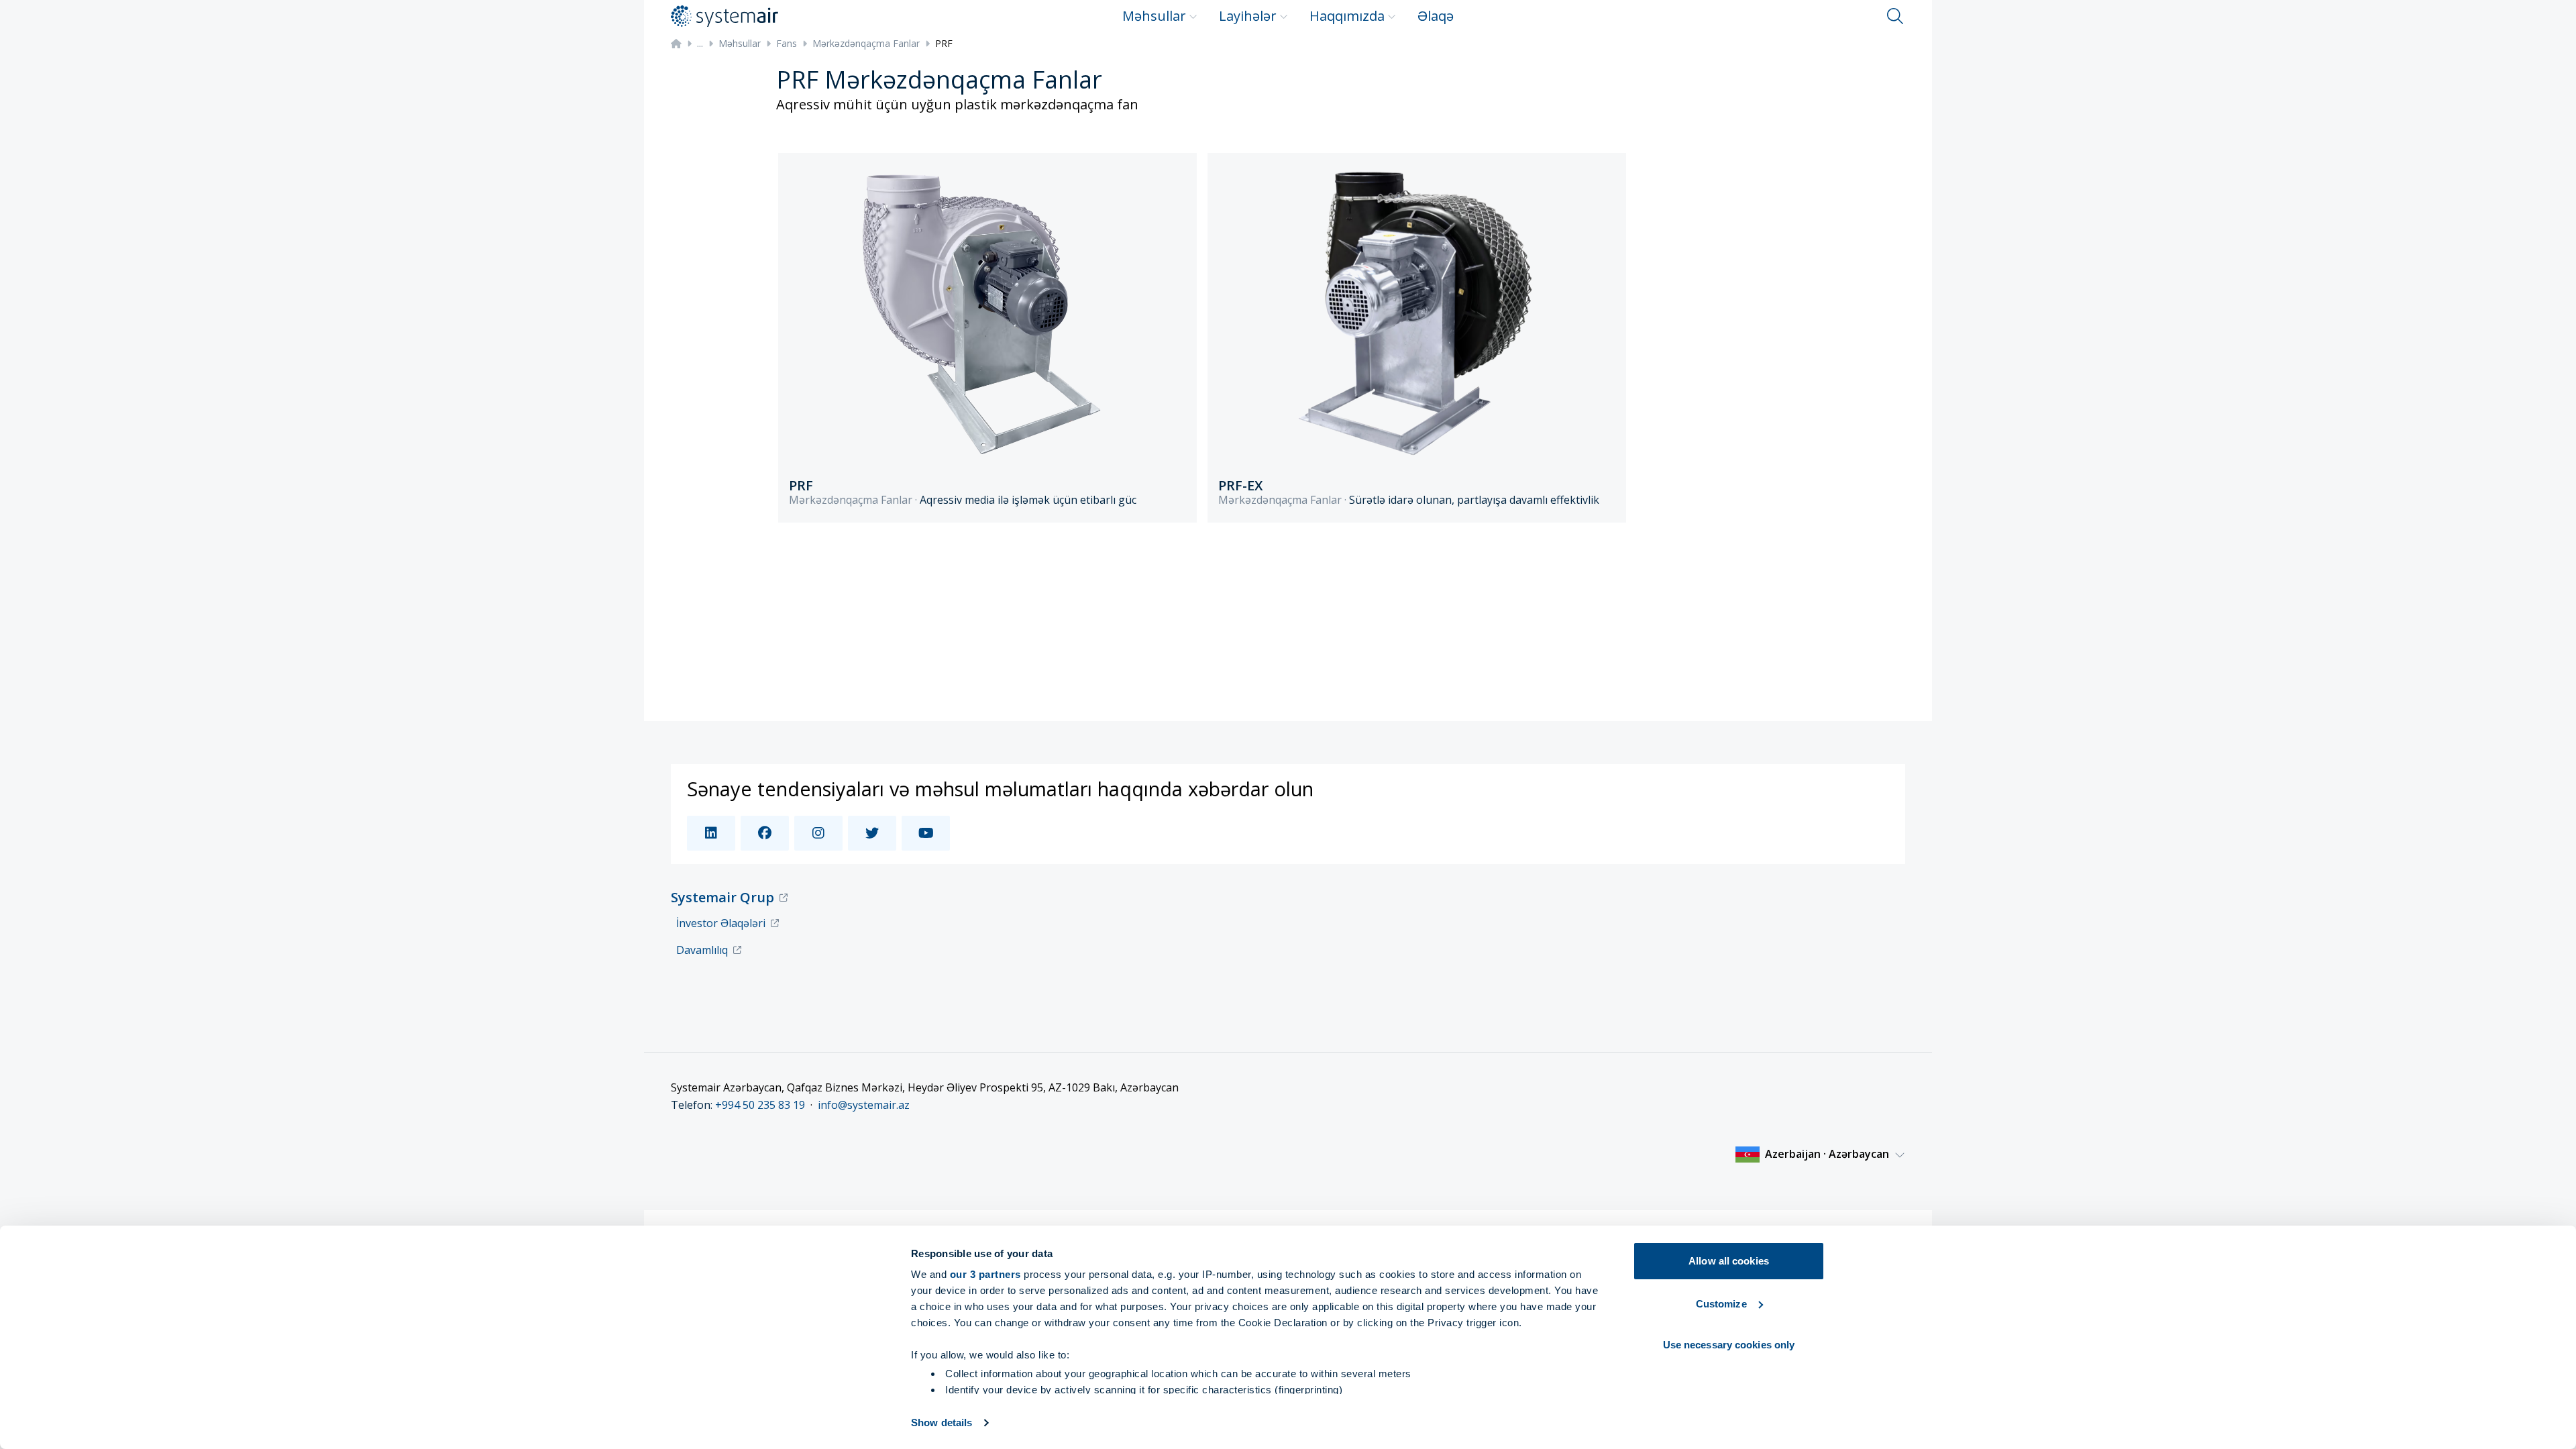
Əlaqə (1436, 16)
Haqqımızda (1347, 16)
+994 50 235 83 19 (760, 1105)
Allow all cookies (1729, 1261)
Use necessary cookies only (1729, 1345)
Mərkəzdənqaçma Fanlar (866, 43)
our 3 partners (985, 1274)
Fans (787, 43)
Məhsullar (1154, 16)
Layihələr (1248, 16)
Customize (1721, 1304)
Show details (942, 1423)
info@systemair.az (864, 1105)
